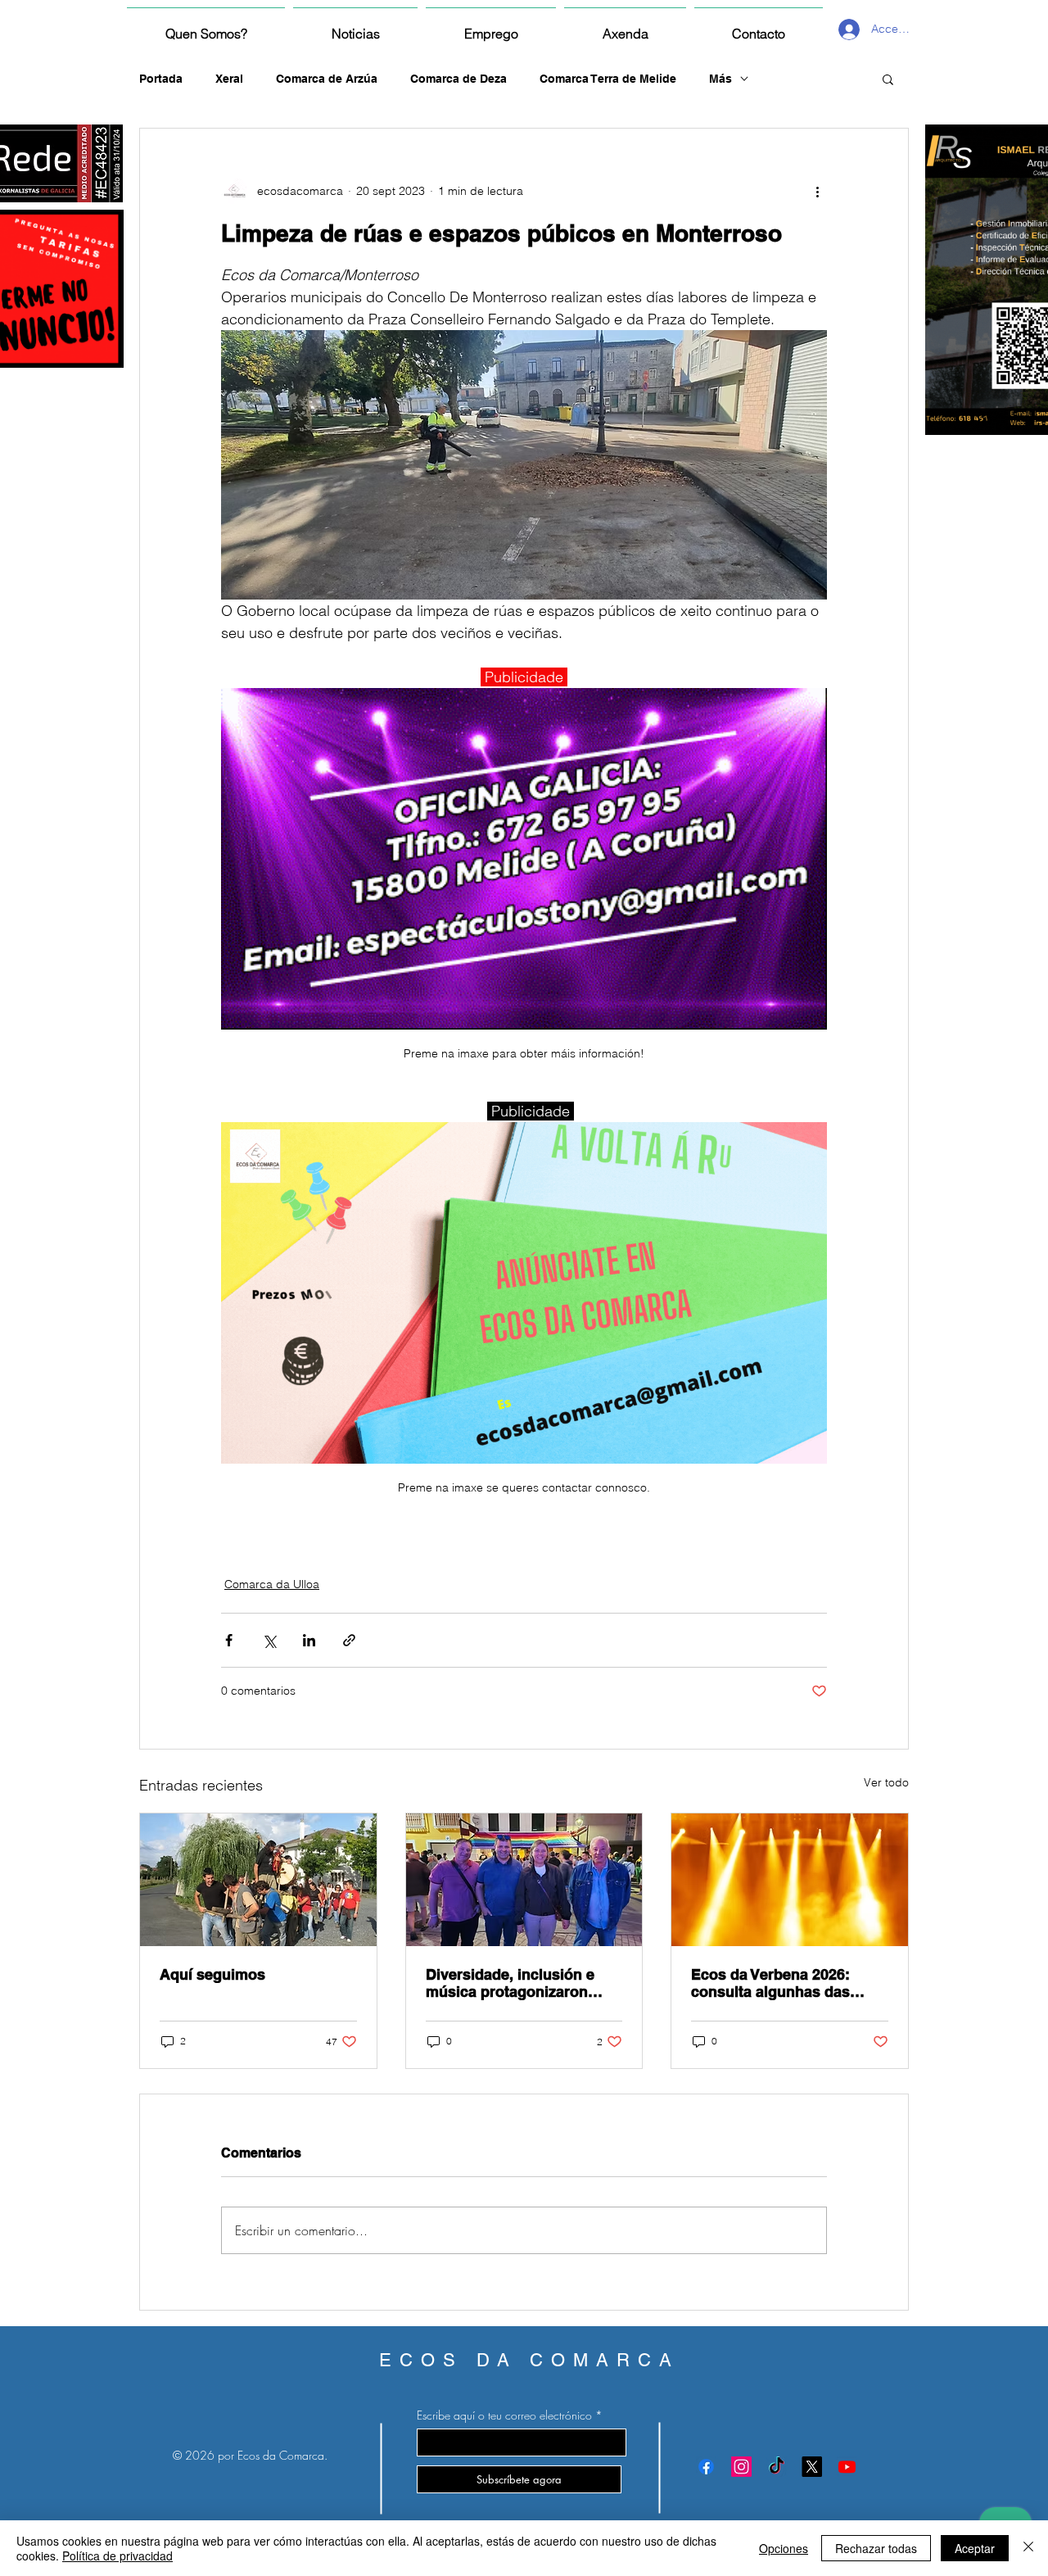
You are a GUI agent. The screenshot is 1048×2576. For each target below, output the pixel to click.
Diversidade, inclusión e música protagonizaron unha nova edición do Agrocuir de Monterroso (510, 1983)
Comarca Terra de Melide (608, 79)
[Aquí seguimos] (258, 1880)
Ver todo (886, 1782)
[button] (888, 79)
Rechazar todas (876, 2548)
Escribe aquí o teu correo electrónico (504, 2415)
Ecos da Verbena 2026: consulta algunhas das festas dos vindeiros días (779, 1983)
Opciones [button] (784, 2548)
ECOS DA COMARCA (529, 2360)
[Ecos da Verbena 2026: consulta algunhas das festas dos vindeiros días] (790, 1880)
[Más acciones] (817, 191)
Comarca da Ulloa (272, 1584)
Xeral (229, 79)
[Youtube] (847, 2467)
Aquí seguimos (212, 1974)
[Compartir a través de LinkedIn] (309, 1640)
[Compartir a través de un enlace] (349, 1640)
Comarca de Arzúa (327, 79)
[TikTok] (777, 2467)
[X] (812, 2467)
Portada (161, 79)
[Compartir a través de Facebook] (229, 1640)
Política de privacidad (117, 2556)
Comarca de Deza (458, 79)
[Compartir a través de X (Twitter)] (269, 1640)
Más (720, 79)
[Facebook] (706, 2467)
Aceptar (975, 2548)
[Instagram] (741, 2467)
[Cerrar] (1028, 2548)
